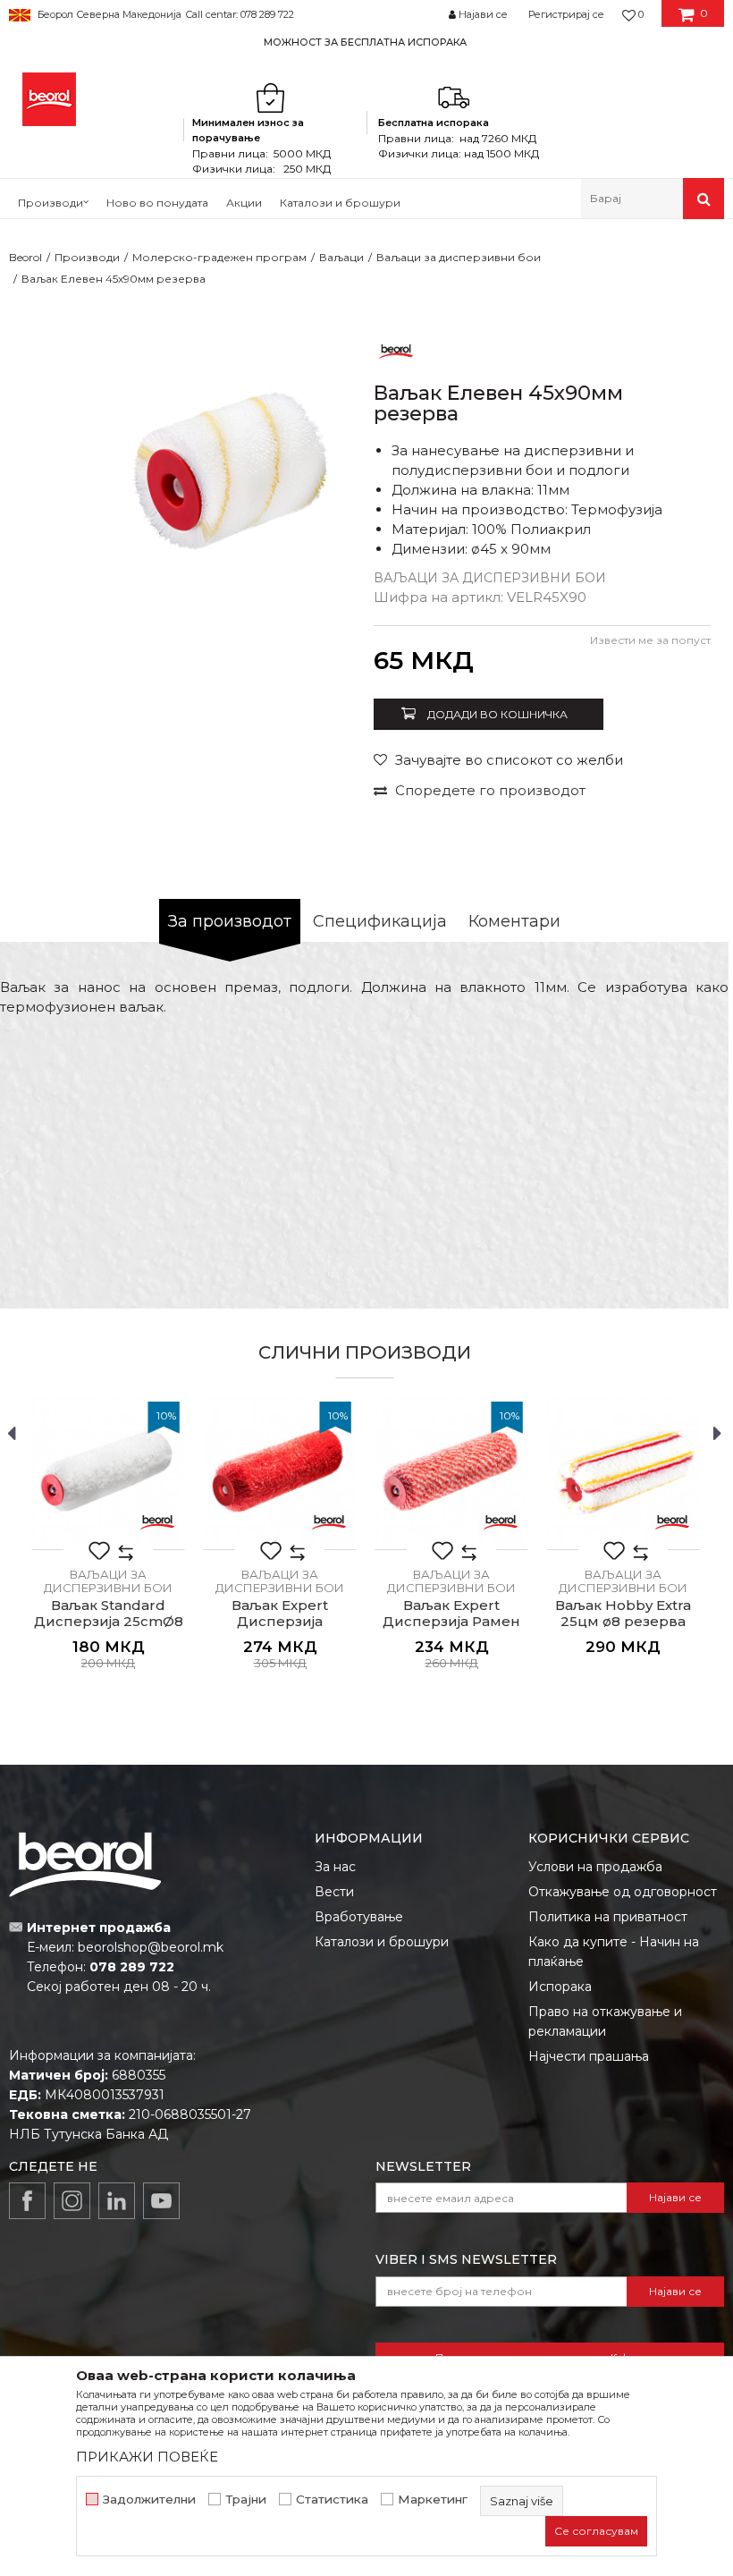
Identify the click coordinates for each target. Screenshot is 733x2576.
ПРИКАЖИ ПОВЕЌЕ (147, 2457)
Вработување (359, 1917)
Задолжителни (149, 2500)
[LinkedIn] (117, 2201)
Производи (87, 257)
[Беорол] (396, 350)
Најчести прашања (589, 2056)
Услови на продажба (595, 1867)
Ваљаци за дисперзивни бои (459, 257)
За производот (230, 921)
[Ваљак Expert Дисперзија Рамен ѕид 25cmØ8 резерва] (451, 1473)
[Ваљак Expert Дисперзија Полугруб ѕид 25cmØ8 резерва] (280, 1473)
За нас (335, 1867)
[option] (366, 42)
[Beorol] (49, 99)
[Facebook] (27, 2201)
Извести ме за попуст (650, 640)
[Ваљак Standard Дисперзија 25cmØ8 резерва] (108, 1473)
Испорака (560, 1987)
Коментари (514, 921)
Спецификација (380, 921)
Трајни (246, 2500)
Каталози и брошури (382, 1942)
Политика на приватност (608, 1917)
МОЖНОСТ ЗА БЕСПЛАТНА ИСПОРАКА (365, 42)
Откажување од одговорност (623, 1892)
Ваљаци (341, 257)
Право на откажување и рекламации (605, 2021)
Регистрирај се (566, 14)
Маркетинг (433, 2500)
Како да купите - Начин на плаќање (614, 1952)
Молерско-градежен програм (219, 257)
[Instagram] (72, 2201)
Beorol (25, 257)
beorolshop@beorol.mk (151, 1947)
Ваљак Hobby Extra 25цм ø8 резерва (623, 1614)
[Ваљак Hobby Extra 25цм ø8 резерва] (623, 1473)
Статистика (332, 2500)
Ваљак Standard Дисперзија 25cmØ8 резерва (109, 1622)
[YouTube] (161, 2201)
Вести (334, 1892)
